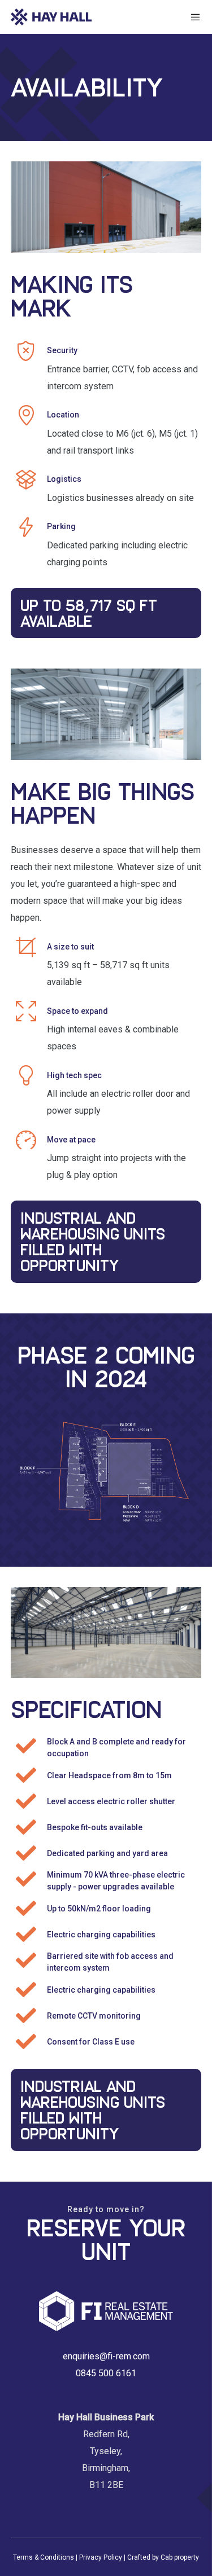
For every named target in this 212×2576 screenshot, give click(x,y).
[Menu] (192, 17)
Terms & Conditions (44, 2557)
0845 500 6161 (106, 2373)
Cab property (180, 2557)
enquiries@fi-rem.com (106, 2356)
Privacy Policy (101, 2557)
